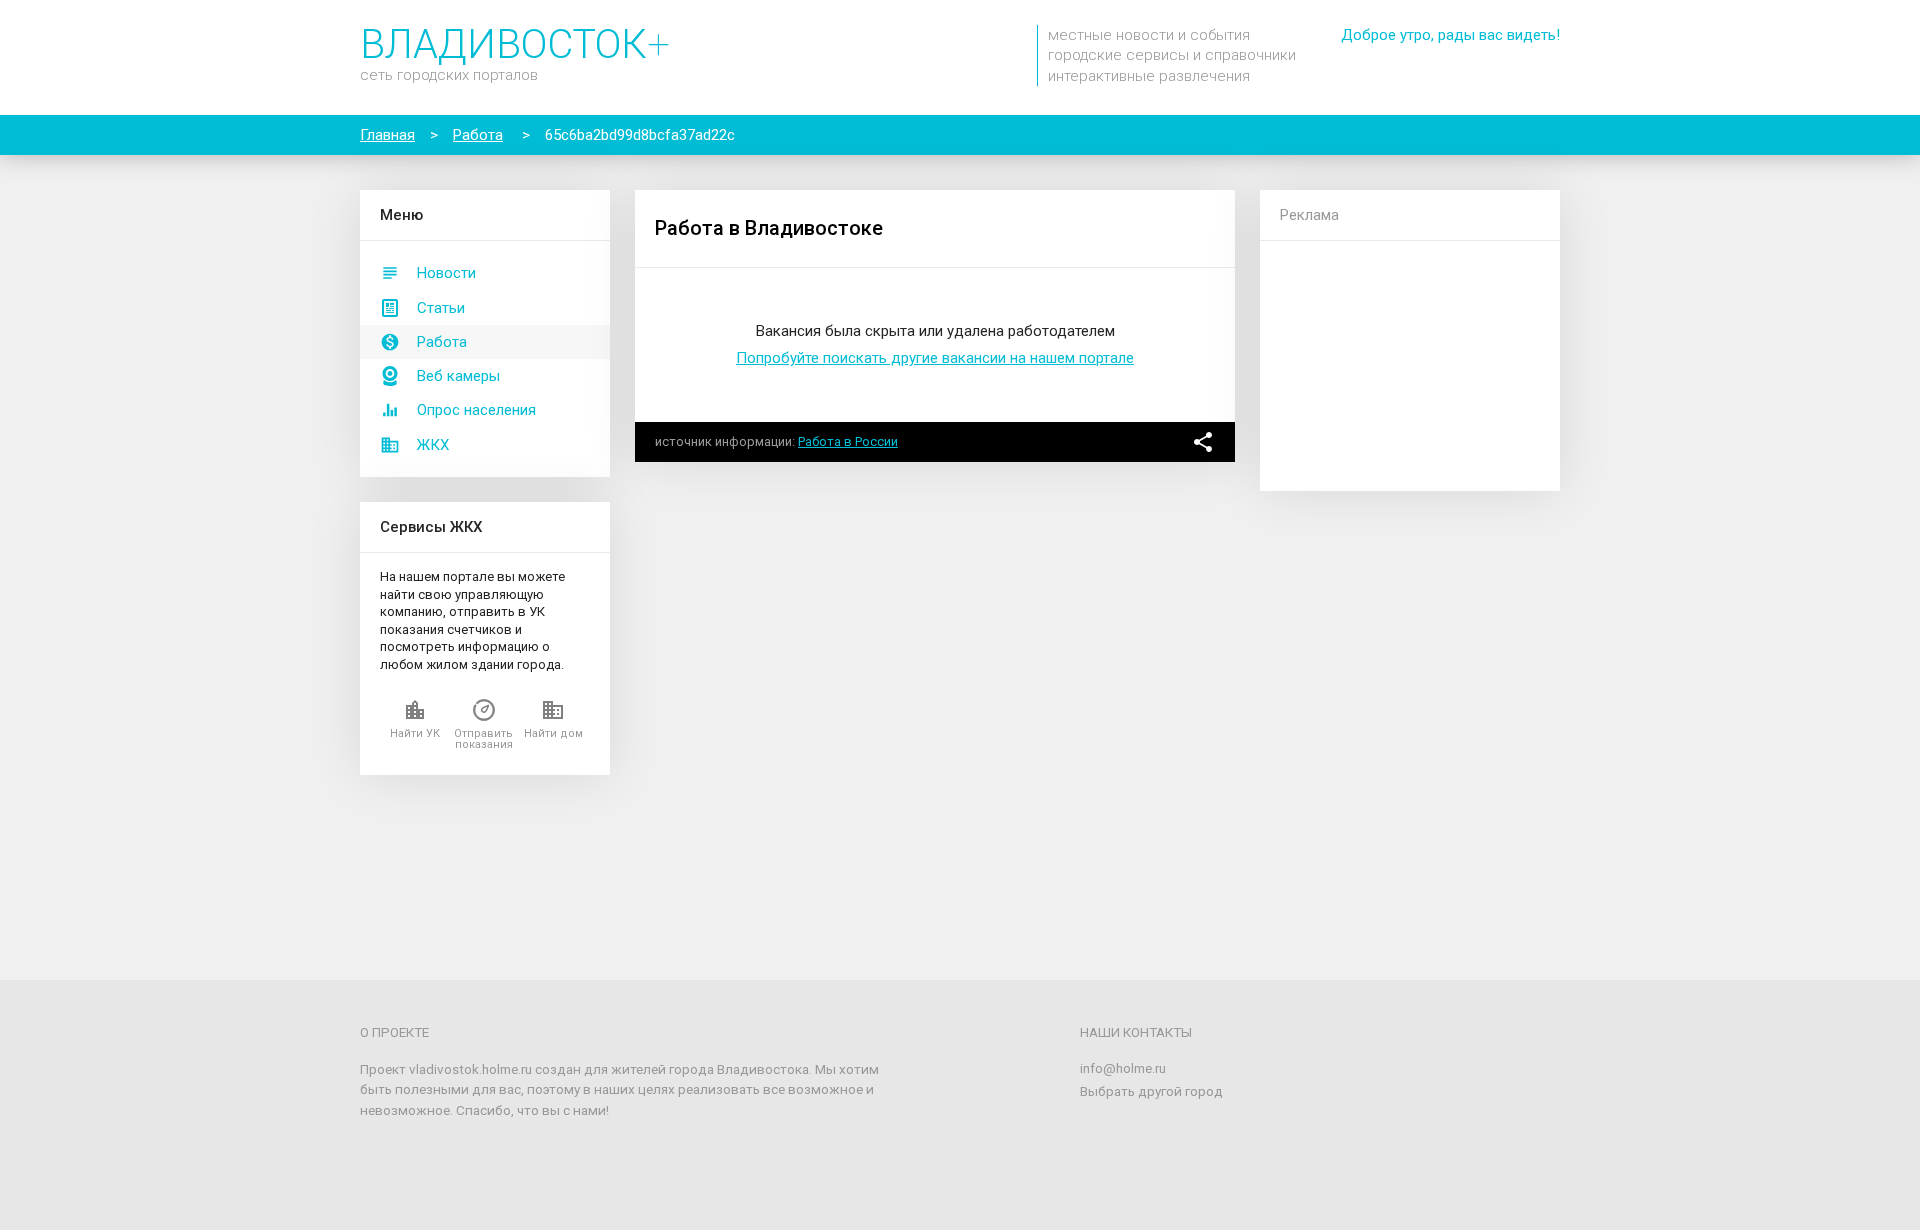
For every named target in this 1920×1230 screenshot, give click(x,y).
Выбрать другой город (1151, 1091)
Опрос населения (476, 410)
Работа (442, 342)
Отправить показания (483, 739)
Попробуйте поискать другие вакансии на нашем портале (935, 358)
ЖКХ (433, 445)
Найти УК (415, 733)
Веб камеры (458, 376)
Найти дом (553, 733)
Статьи (441, 308)
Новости (446, 273)
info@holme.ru (1123, 1068)
